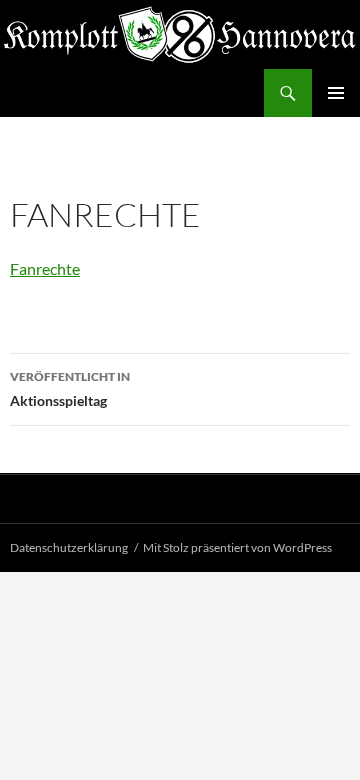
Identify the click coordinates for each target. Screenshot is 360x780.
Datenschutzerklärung (69, 547)
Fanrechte (45, 268)
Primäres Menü (336, 93)
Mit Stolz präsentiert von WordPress (237, 547)
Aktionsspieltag (70, 389)
